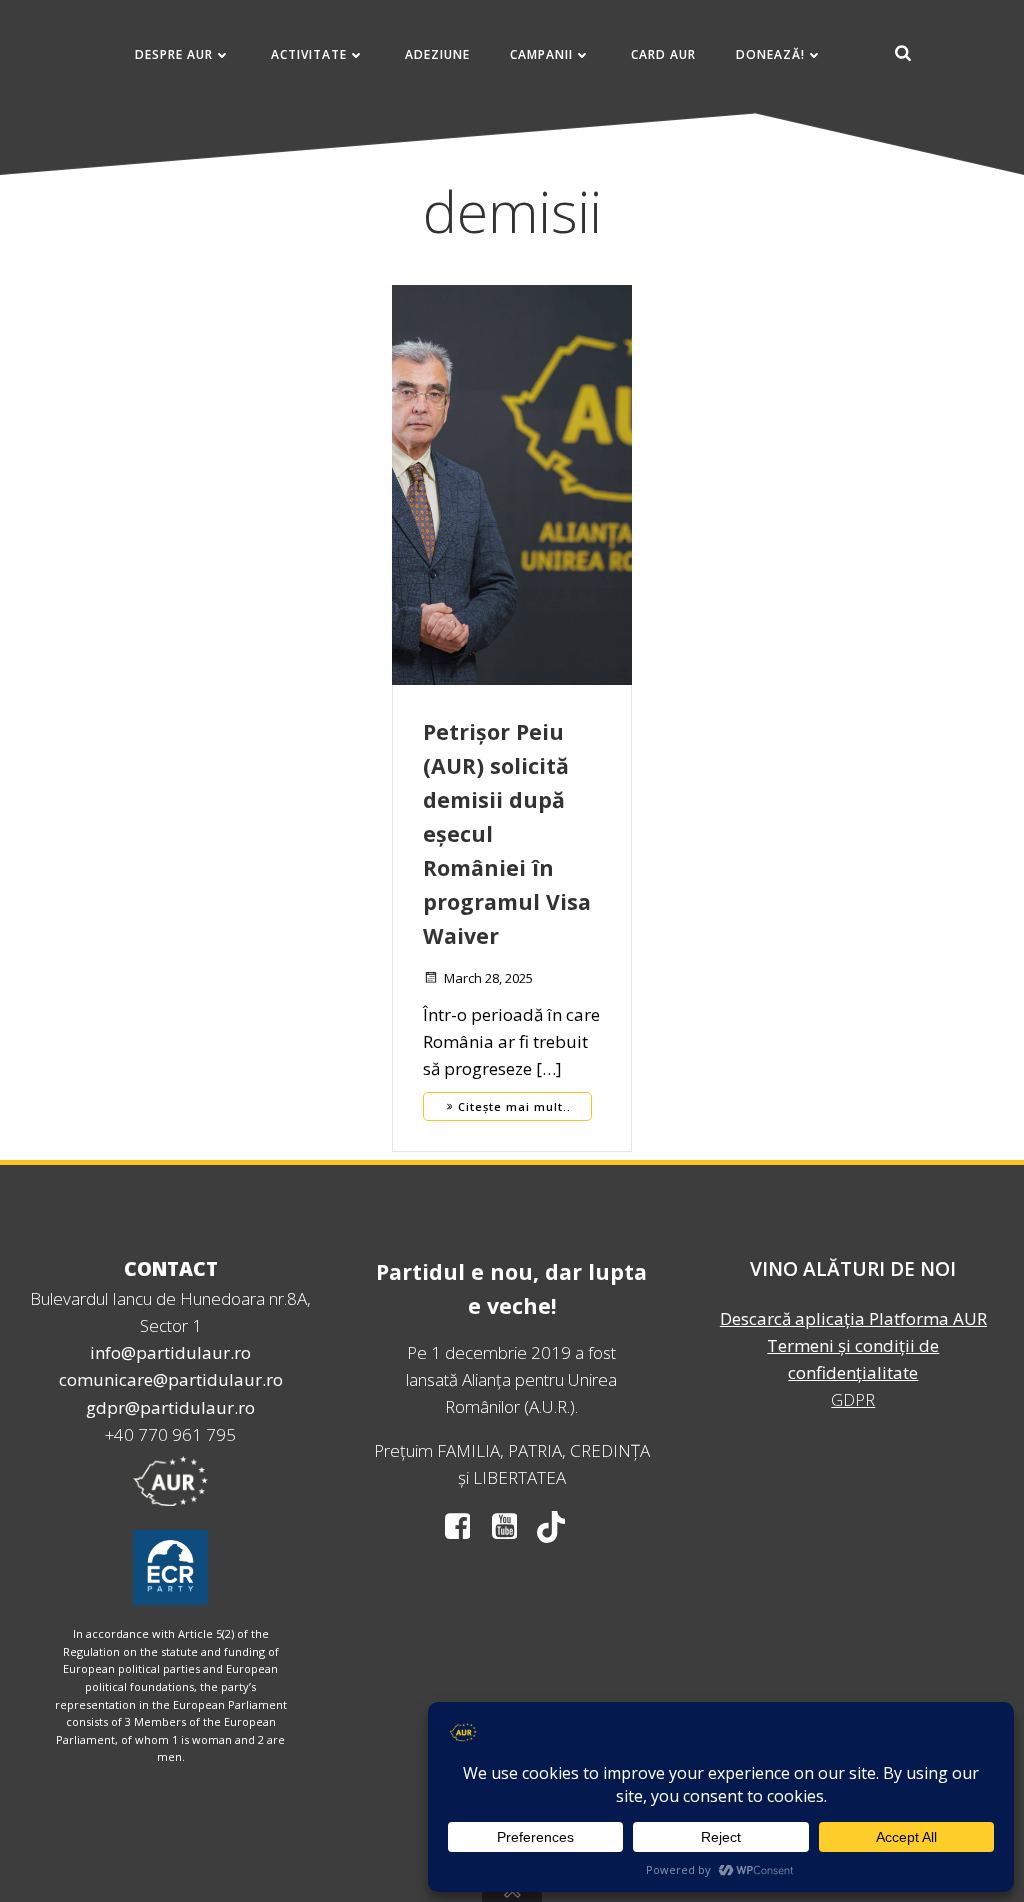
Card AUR (663, 54)
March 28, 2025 (488, 978)
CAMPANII (541, 54)
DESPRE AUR (174, 54)
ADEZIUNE (437, 54)
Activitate (309, 54)
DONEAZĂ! (770, 54)
